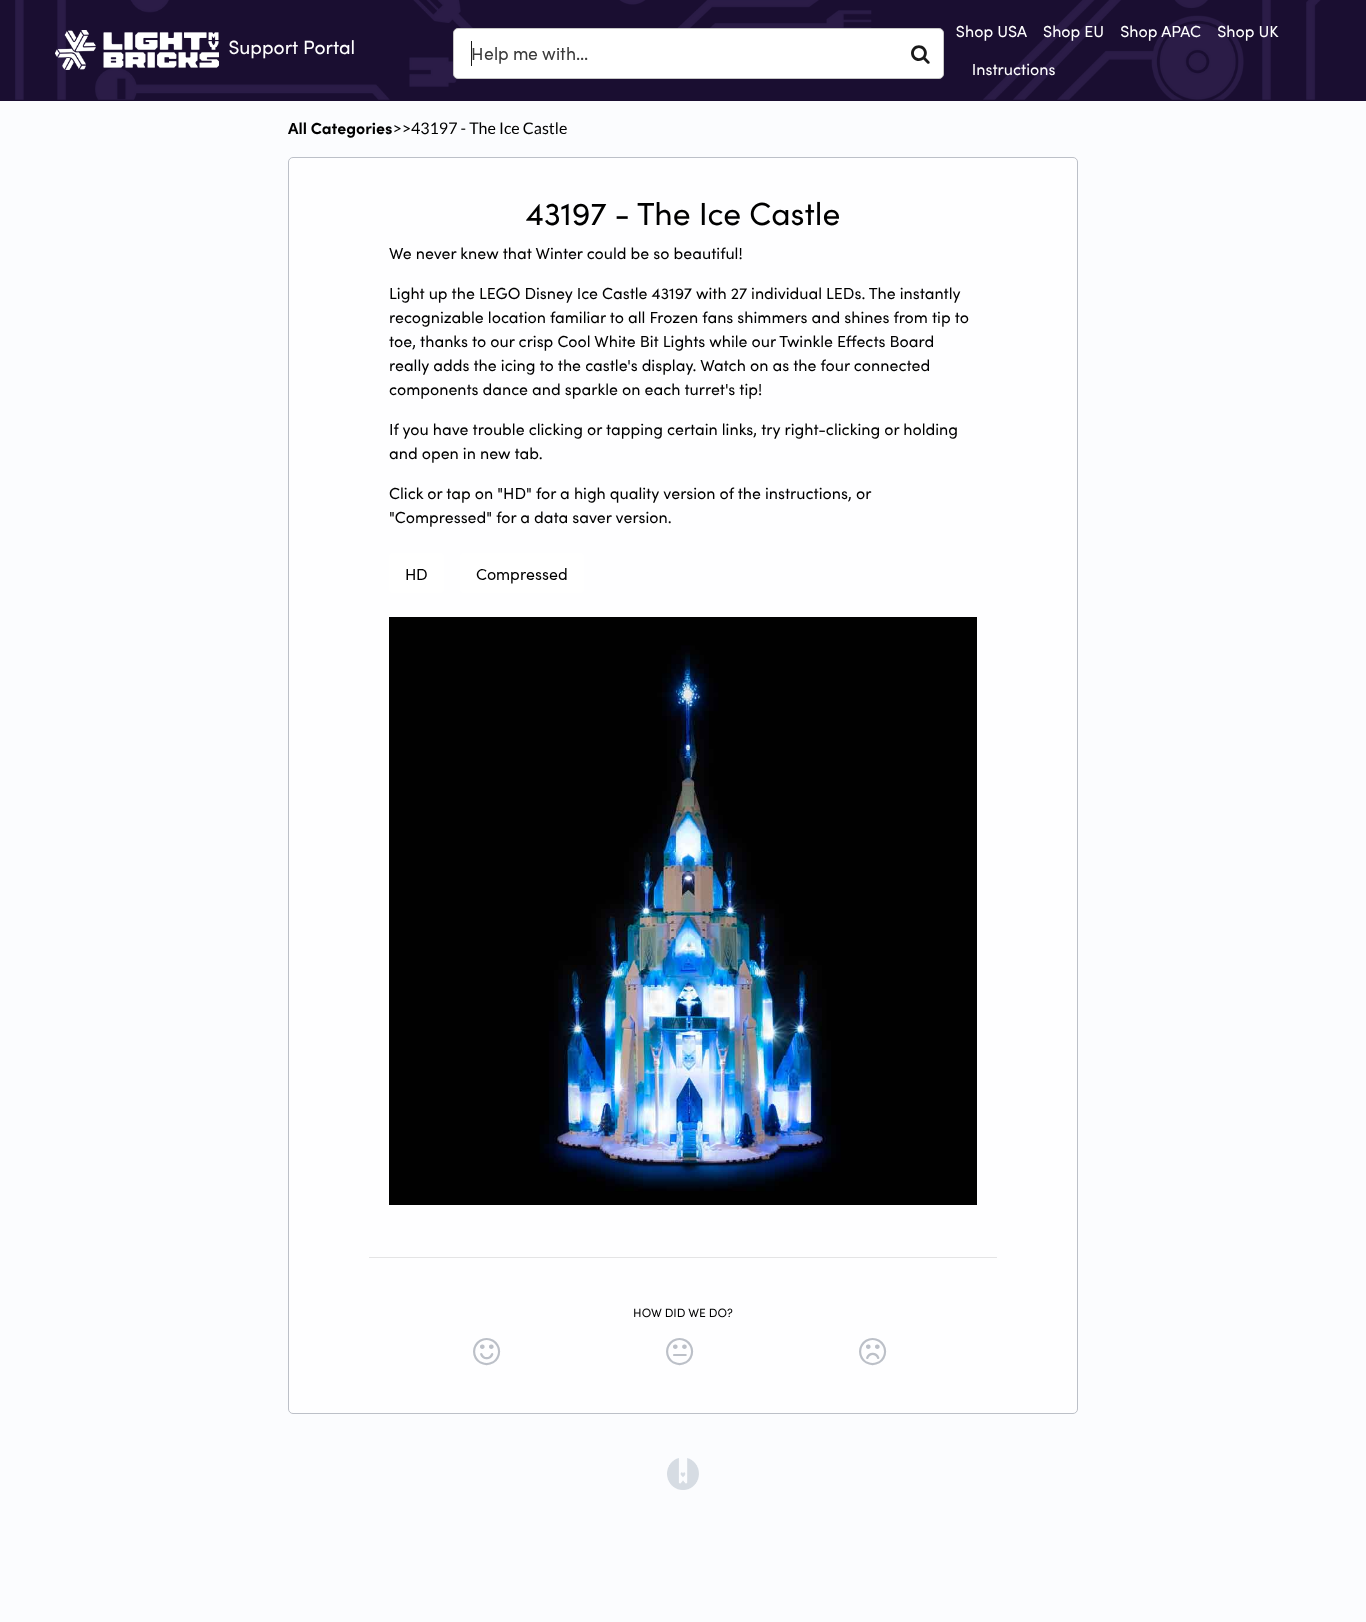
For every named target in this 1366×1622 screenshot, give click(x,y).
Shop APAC (1160, 31)
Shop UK (1247, 31)
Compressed (522, 573)
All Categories (340, 128)
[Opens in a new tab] (683, 1472)
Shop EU (1073, 31)
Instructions (1014, 69)
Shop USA (991, 31)
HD (416, 573)
